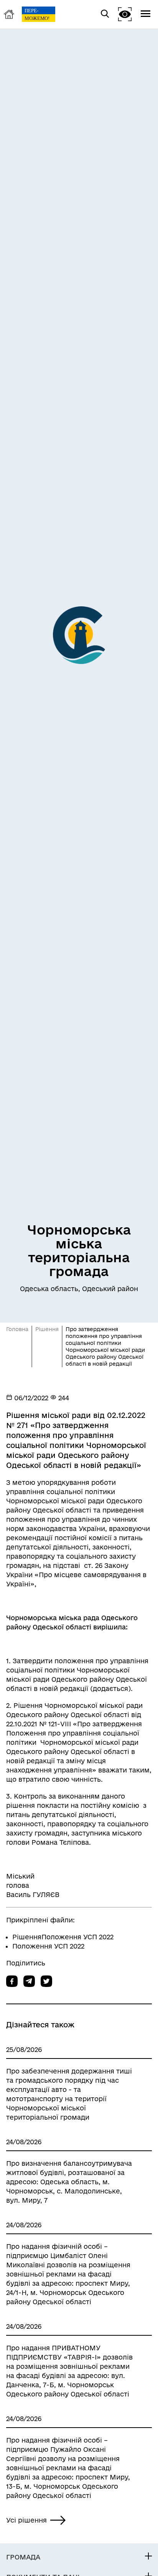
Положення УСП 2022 (48, 1946)
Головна (17, 1329)
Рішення (47, 1329)
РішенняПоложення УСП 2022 (63, 1937)
